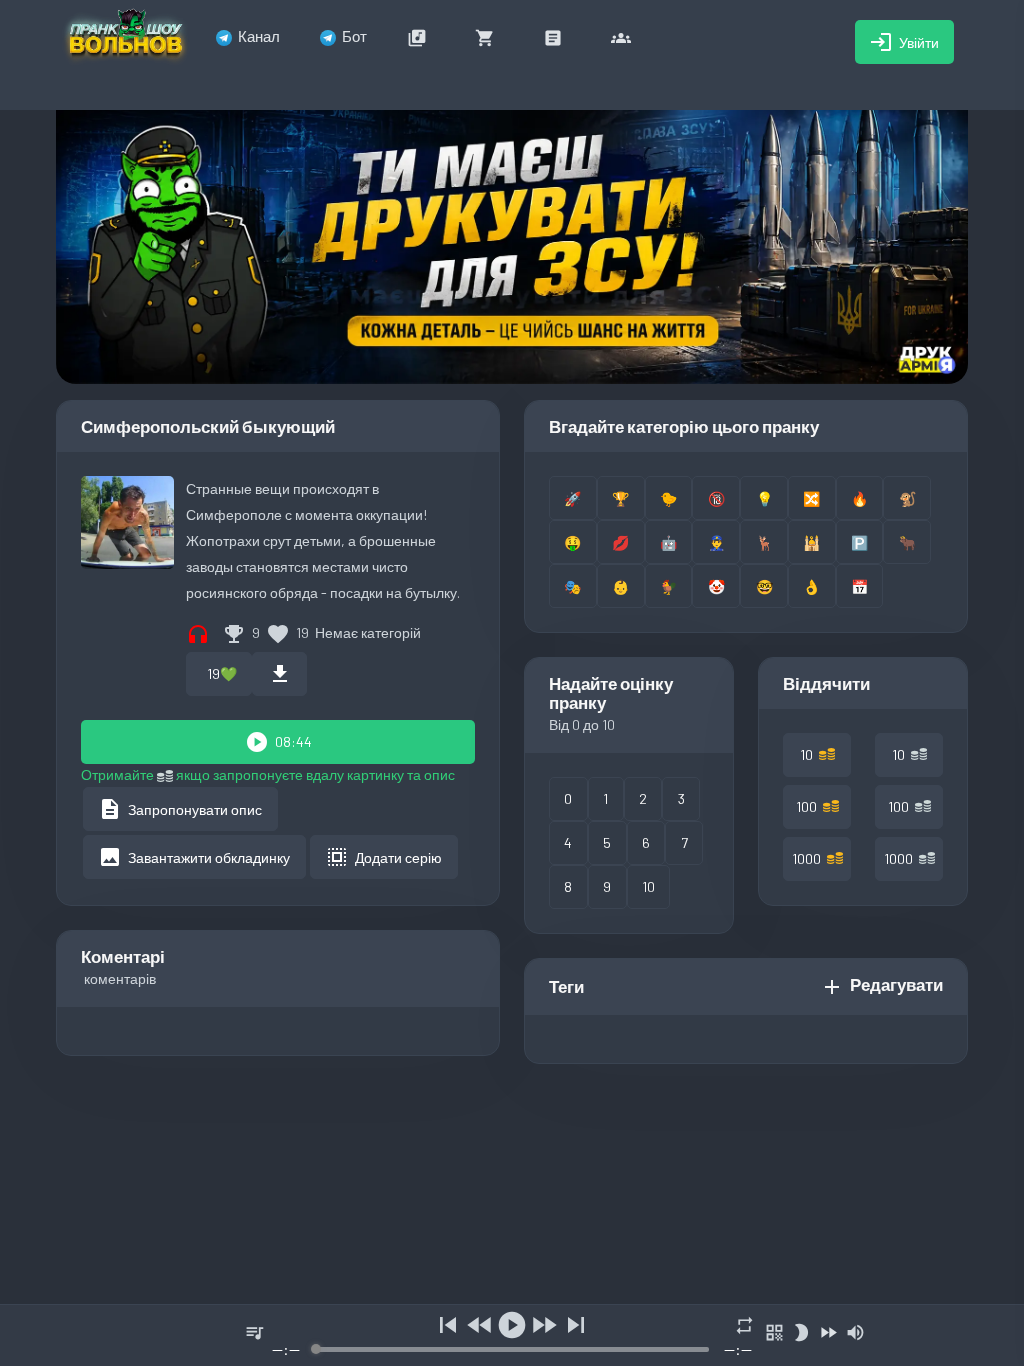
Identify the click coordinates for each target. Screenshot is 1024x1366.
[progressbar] (512, 1349)
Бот (354, 36)
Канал (259, 36)
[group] (512, 1335)
